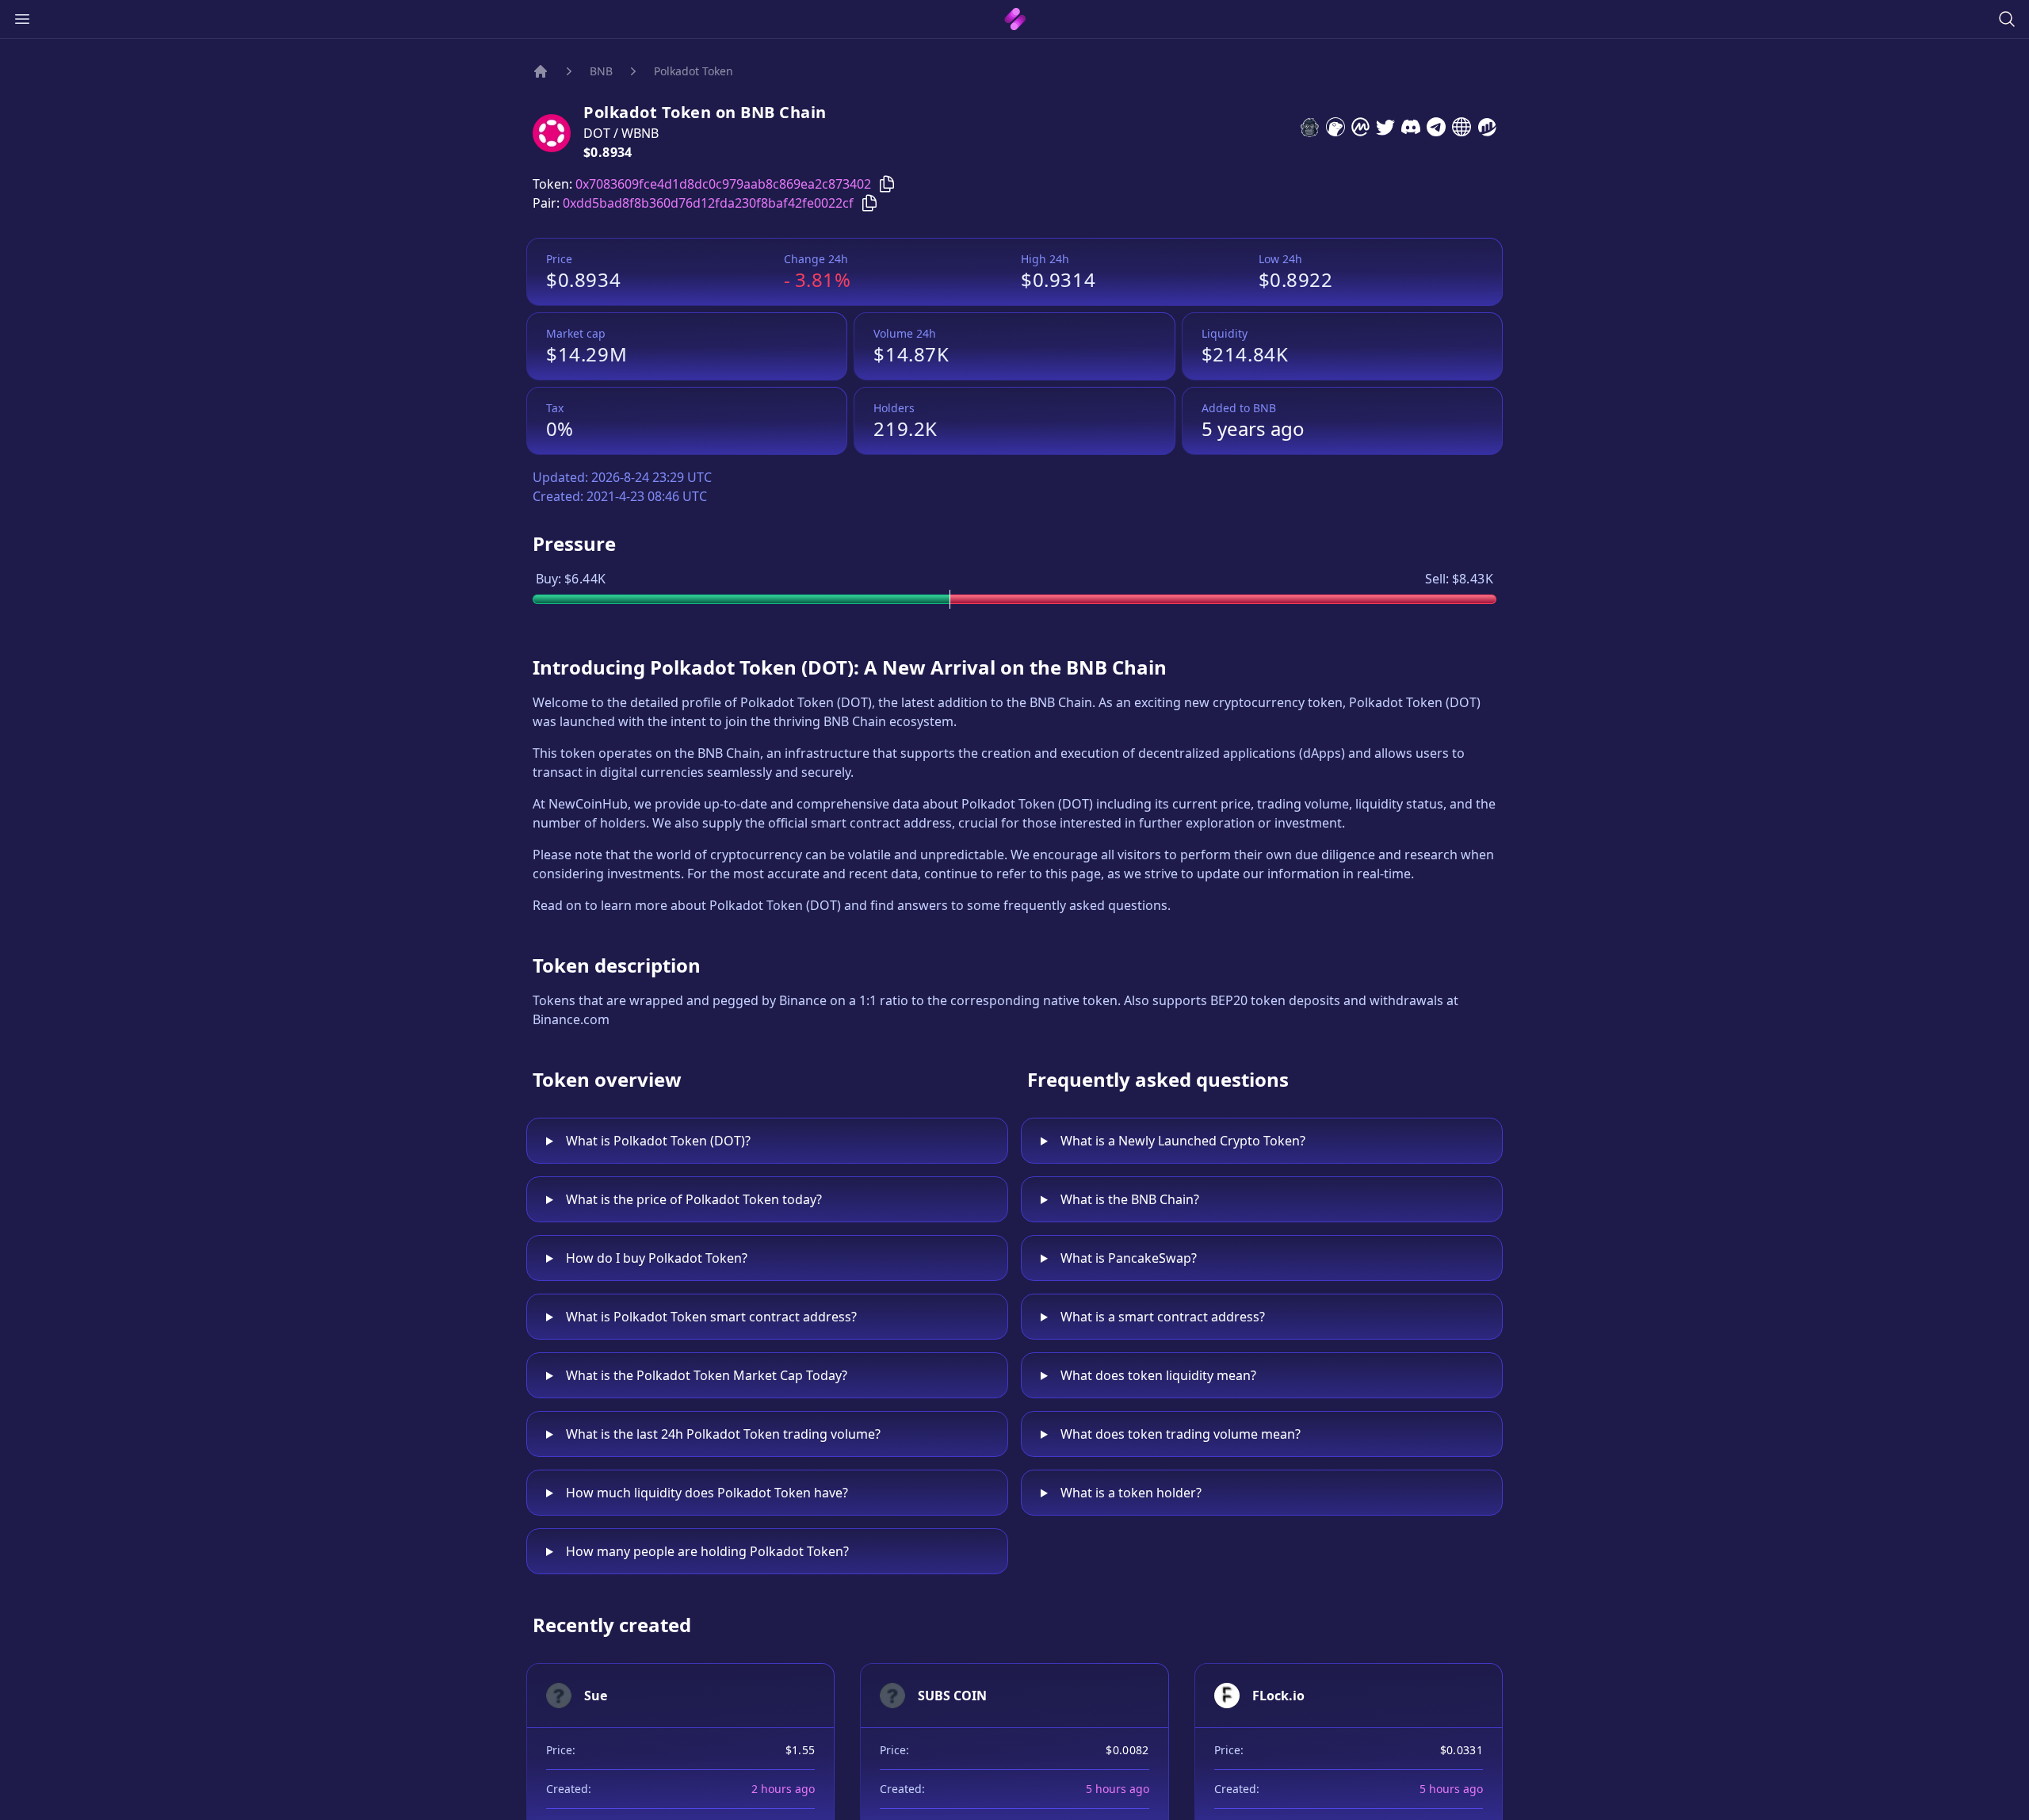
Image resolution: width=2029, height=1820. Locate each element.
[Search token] (2007, 19)
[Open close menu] (22, 19)
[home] (1015, 19)
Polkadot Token (694, 71)
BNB (601, 71)
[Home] (541, 71)
